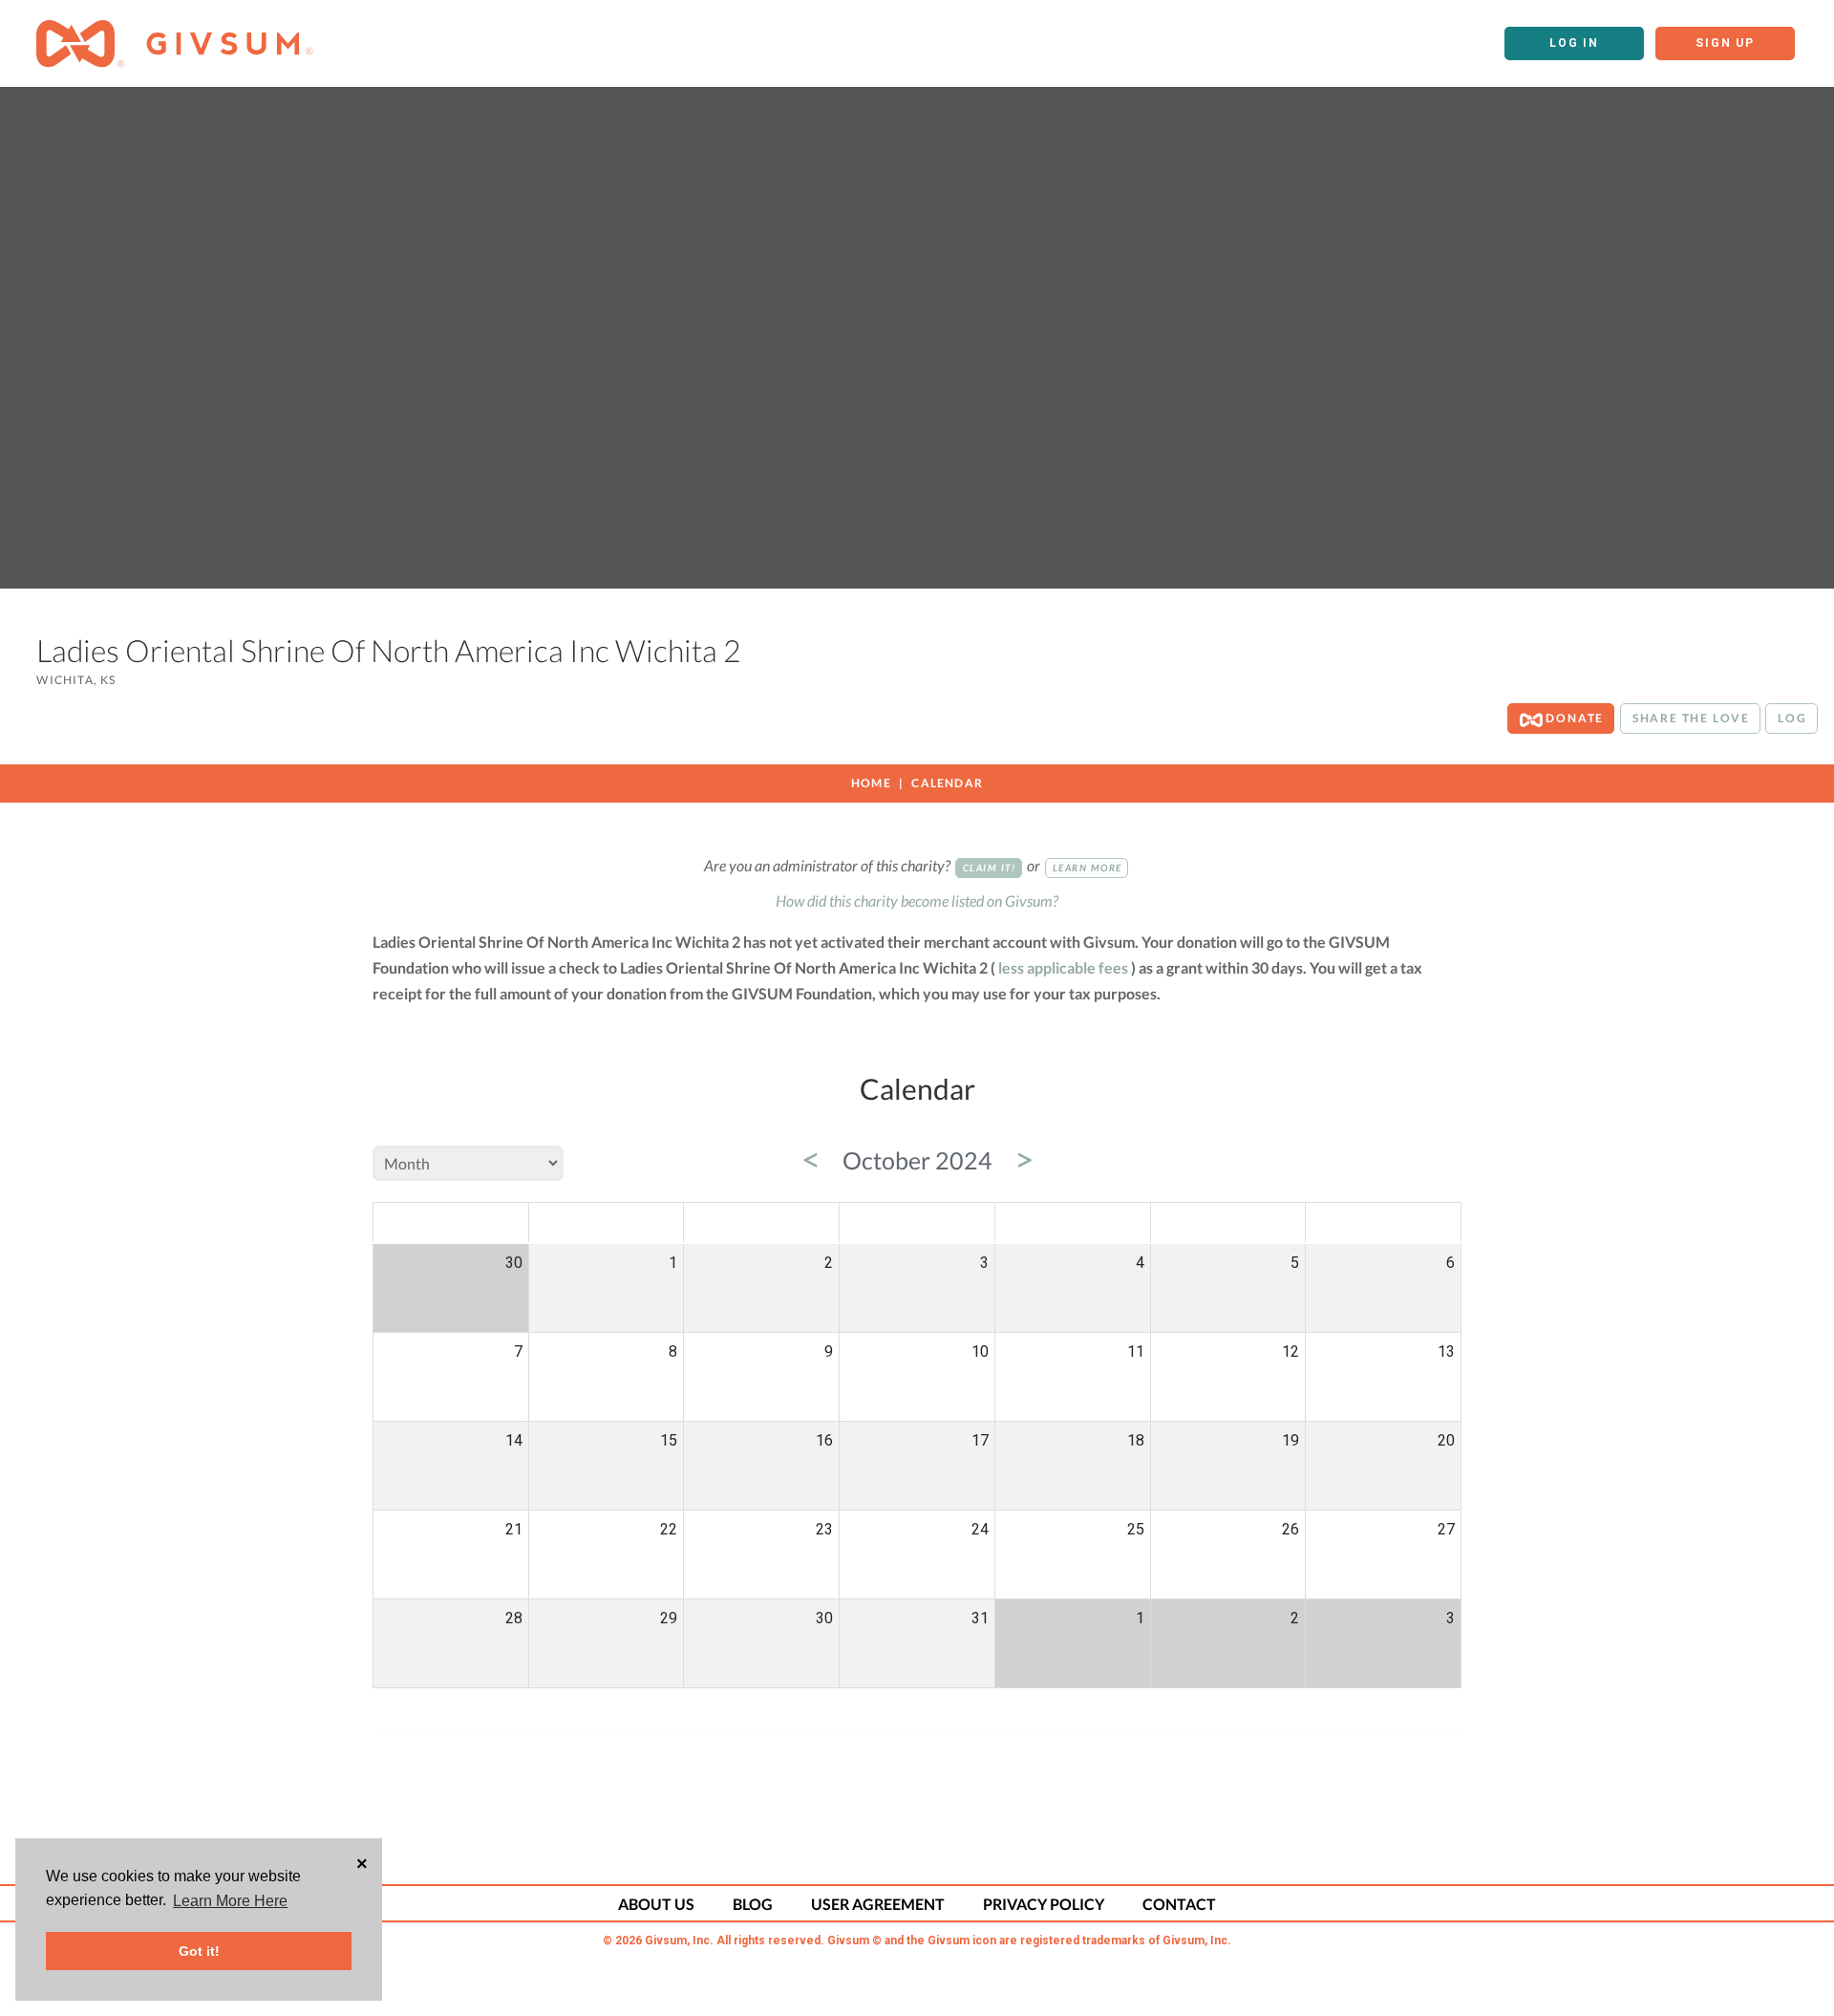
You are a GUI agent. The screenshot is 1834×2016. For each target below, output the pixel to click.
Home (871, 783)
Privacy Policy (1044, 1904)
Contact (1179, 1904)
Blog (753, 1904)
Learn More (1088, 868)
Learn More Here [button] (230, 1901)
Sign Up (1725, 43)
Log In (1574, 43)
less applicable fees (1063, 967)
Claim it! (990, 868)
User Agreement (878, 1904)
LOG (1792, 718)
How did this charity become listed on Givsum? (917, 901)
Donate (1574, 718)
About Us (656, 1904)
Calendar (947, 783)
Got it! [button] (199, 1951)
